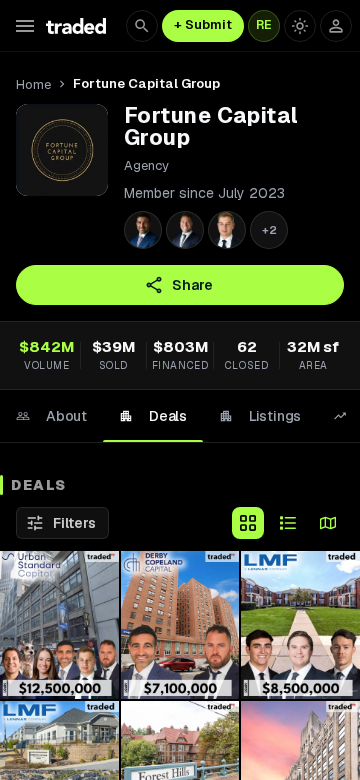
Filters (74, 523)
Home (33, 84)
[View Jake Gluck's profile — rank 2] (185, 230)
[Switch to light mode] (300, 26)
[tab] (51, 416)
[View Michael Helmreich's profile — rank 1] (143, 230)
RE (264, 25)
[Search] (142, 26)
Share (192, 285)
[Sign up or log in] (336, 26)
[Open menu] (25, 26)
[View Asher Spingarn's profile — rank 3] (227, 230)
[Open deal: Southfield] (300, 625)
